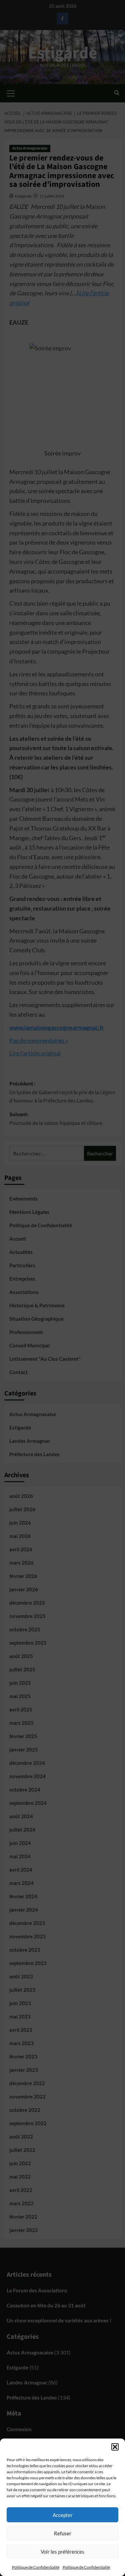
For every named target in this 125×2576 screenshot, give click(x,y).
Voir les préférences (62, 2552)
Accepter (63, 2515)
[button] (115, 2447)
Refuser (63, 2533)
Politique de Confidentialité (36, 2567)
